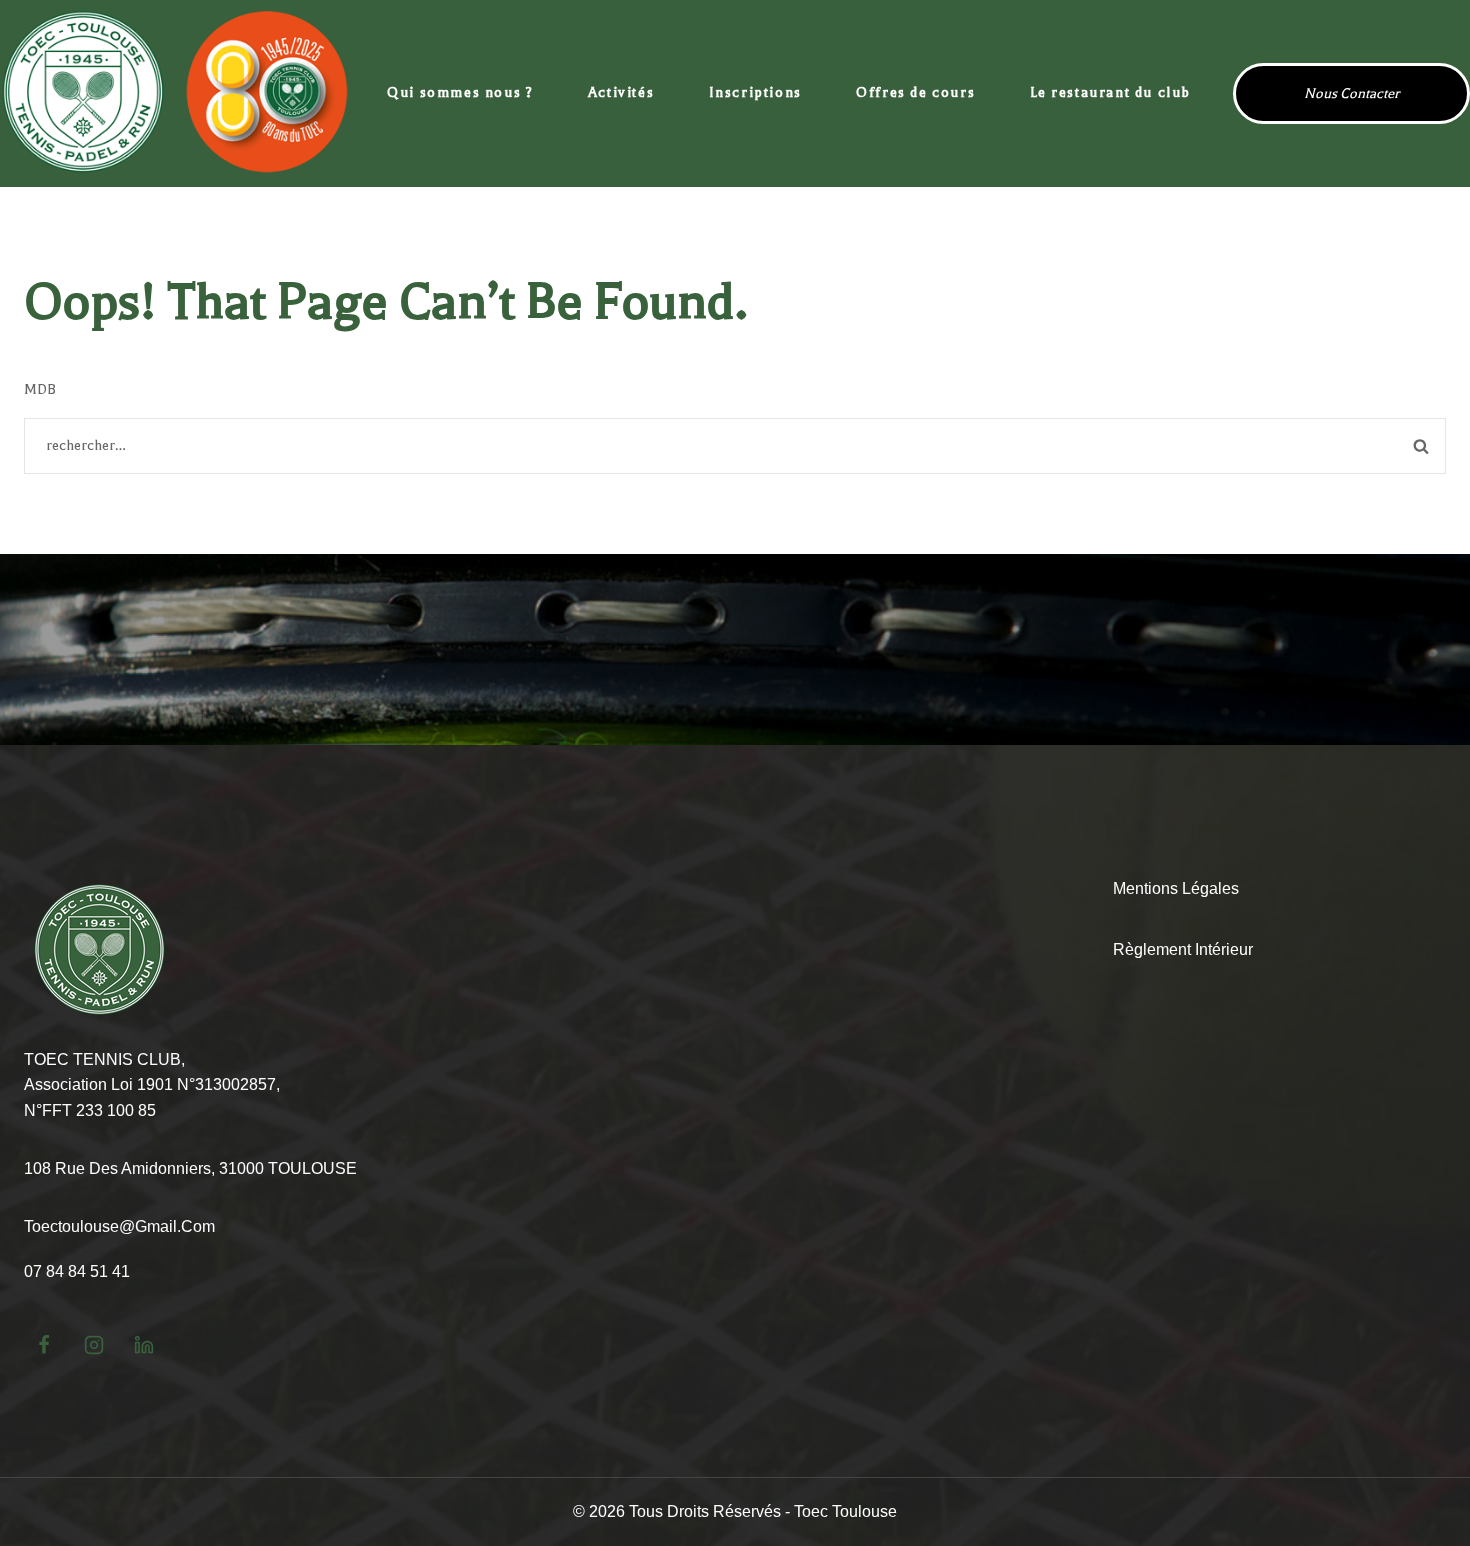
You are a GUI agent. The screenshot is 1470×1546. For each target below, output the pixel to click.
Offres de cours (915, 92)
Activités (621, 92)
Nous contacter (1351, 93)
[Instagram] (94, 1345)
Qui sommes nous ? (460, 92)
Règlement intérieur (1183, 949)
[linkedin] (144, 1345)
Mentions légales (1176, 888)
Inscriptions (755, 92)
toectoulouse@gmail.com (119, 1226)
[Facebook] (44, 1345)
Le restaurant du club (1111, 92)
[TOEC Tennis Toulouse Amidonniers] (175, 93)
